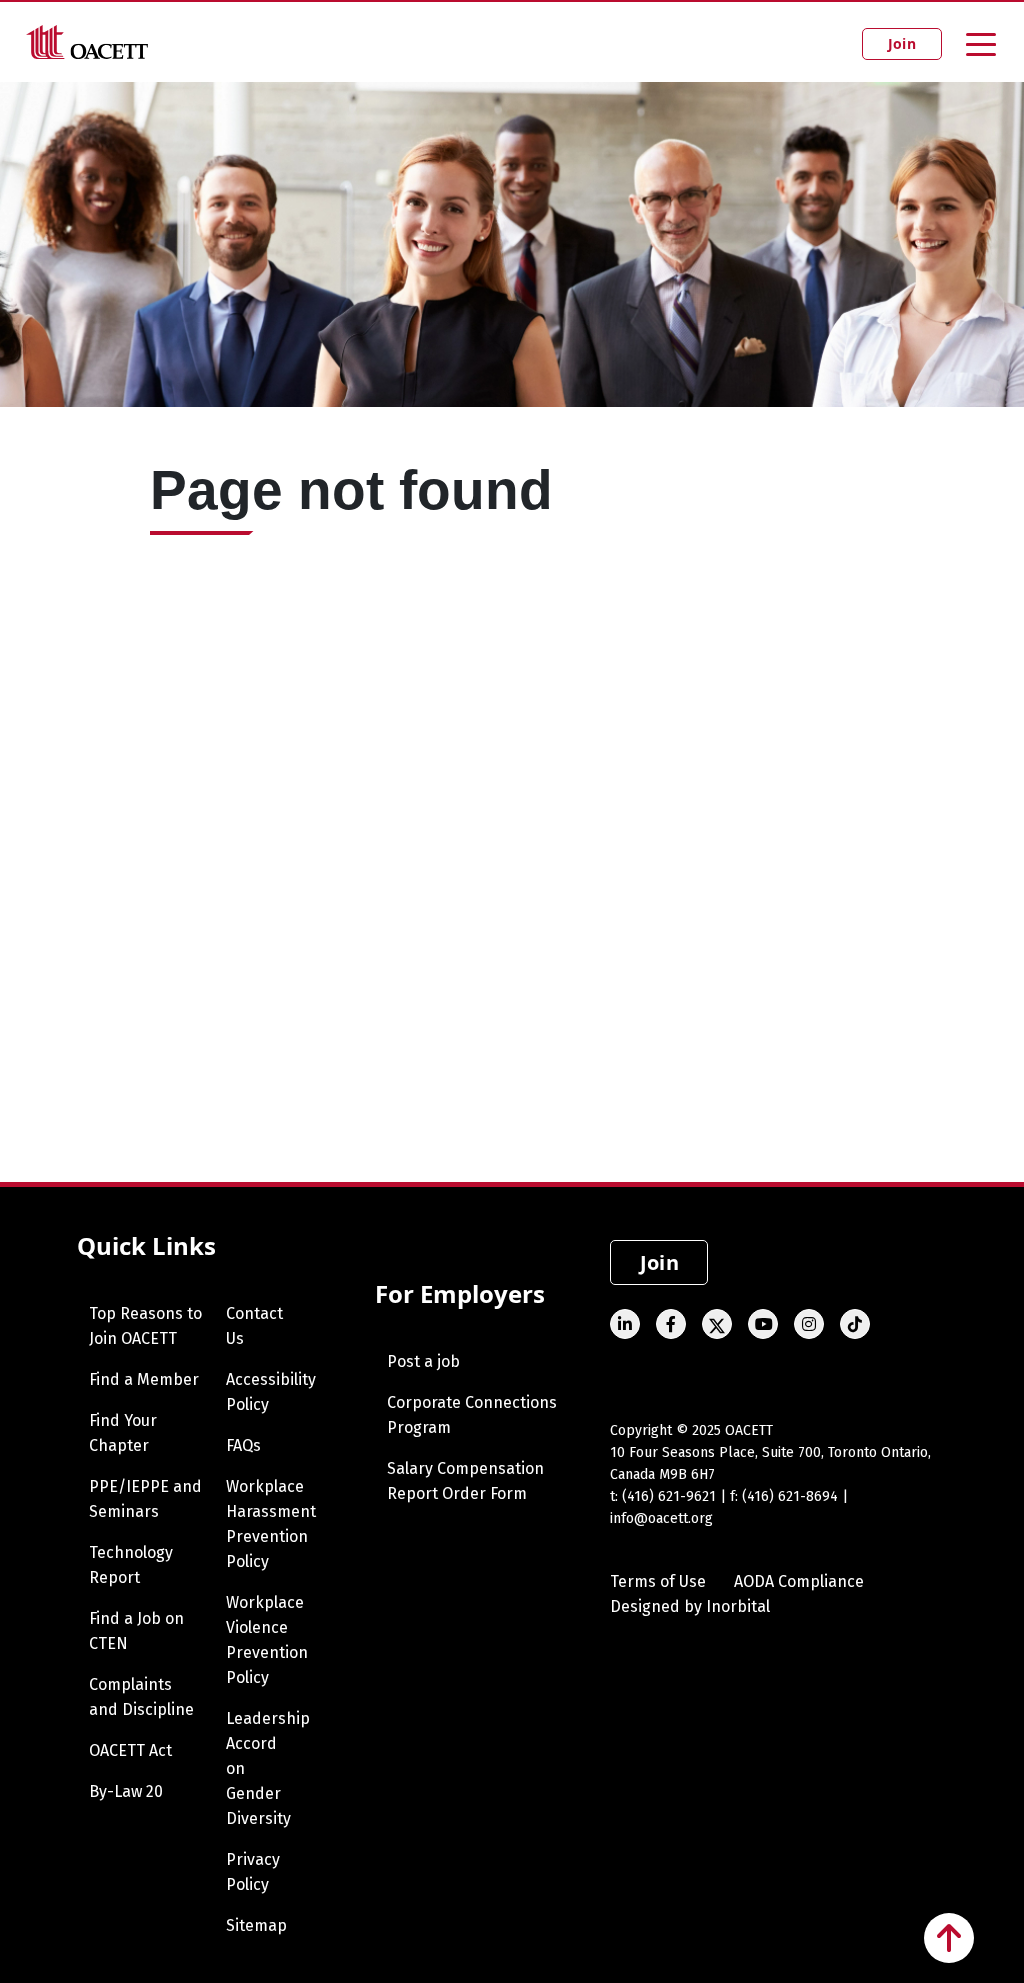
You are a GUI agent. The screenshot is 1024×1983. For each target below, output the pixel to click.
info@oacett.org (661, 1518)
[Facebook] (671, 1324)
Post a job (423, 1361)
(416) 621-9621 (669, 1496)
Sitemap (256, 1925)
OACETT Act (130, 1750)
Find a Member (144, 1379)
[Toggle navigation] (981, 43)
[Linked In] (625, 1324)
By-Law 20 (126, 1791)
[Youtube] (763, 1324)
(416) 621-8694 (790, 1496)
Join (902, 43)
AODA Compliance (799, 1581)
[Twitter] (717, 1324)
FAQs (243, 1445)
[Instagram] (809, 1324)
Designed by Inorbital (690, 1606)
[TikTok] (855, 1324)
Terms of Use (658, 1581)
